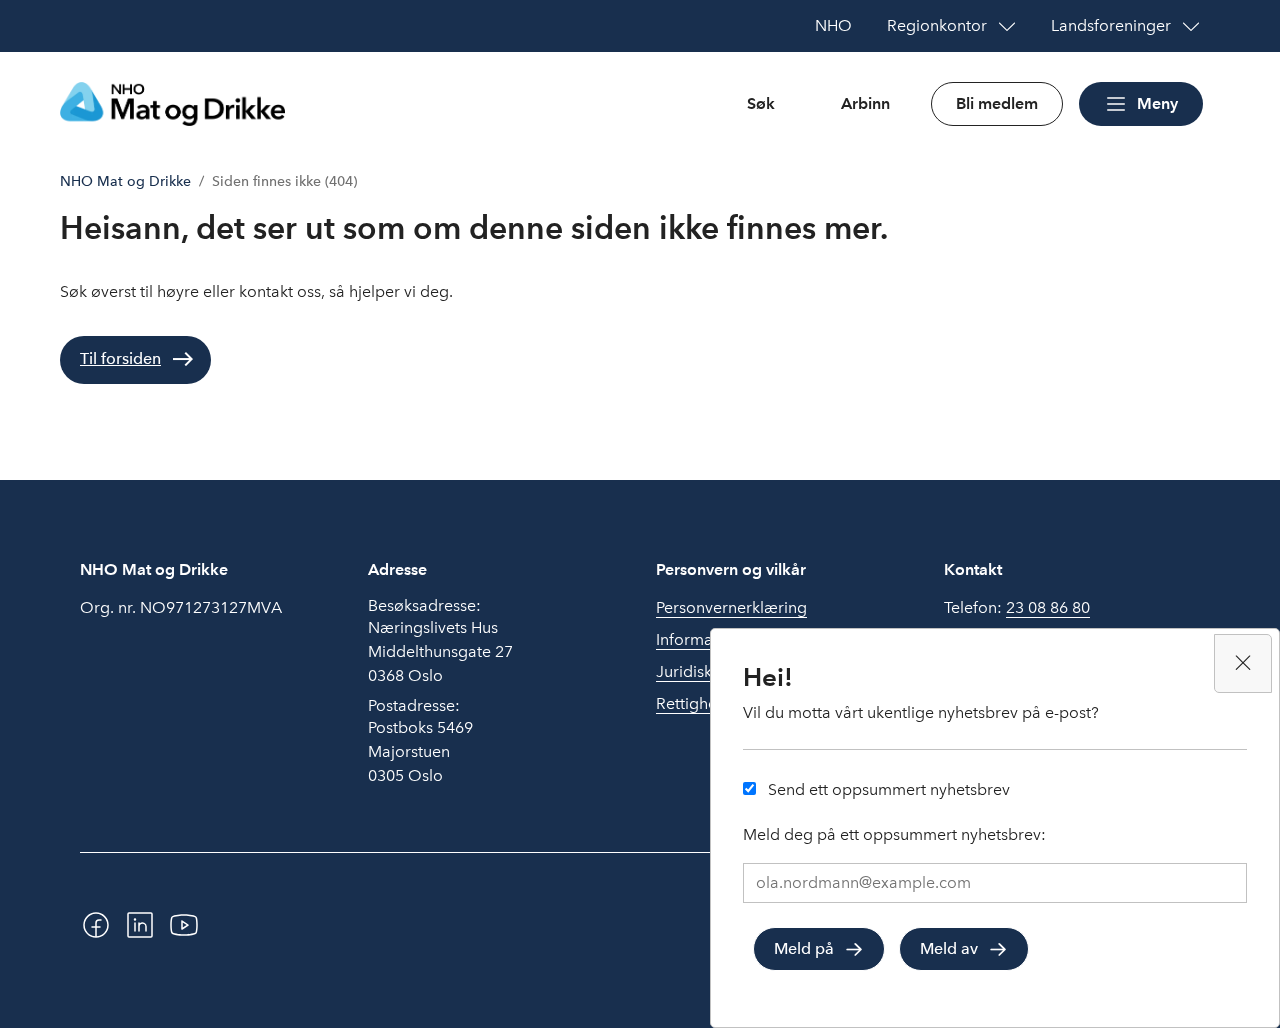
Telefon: (1017, 607)
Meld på (804, 948)
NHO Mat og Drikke (125, 181)
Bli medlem (997, 103)
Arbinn (865, 103)
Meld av (949, 948)
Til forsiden (120, 358)
